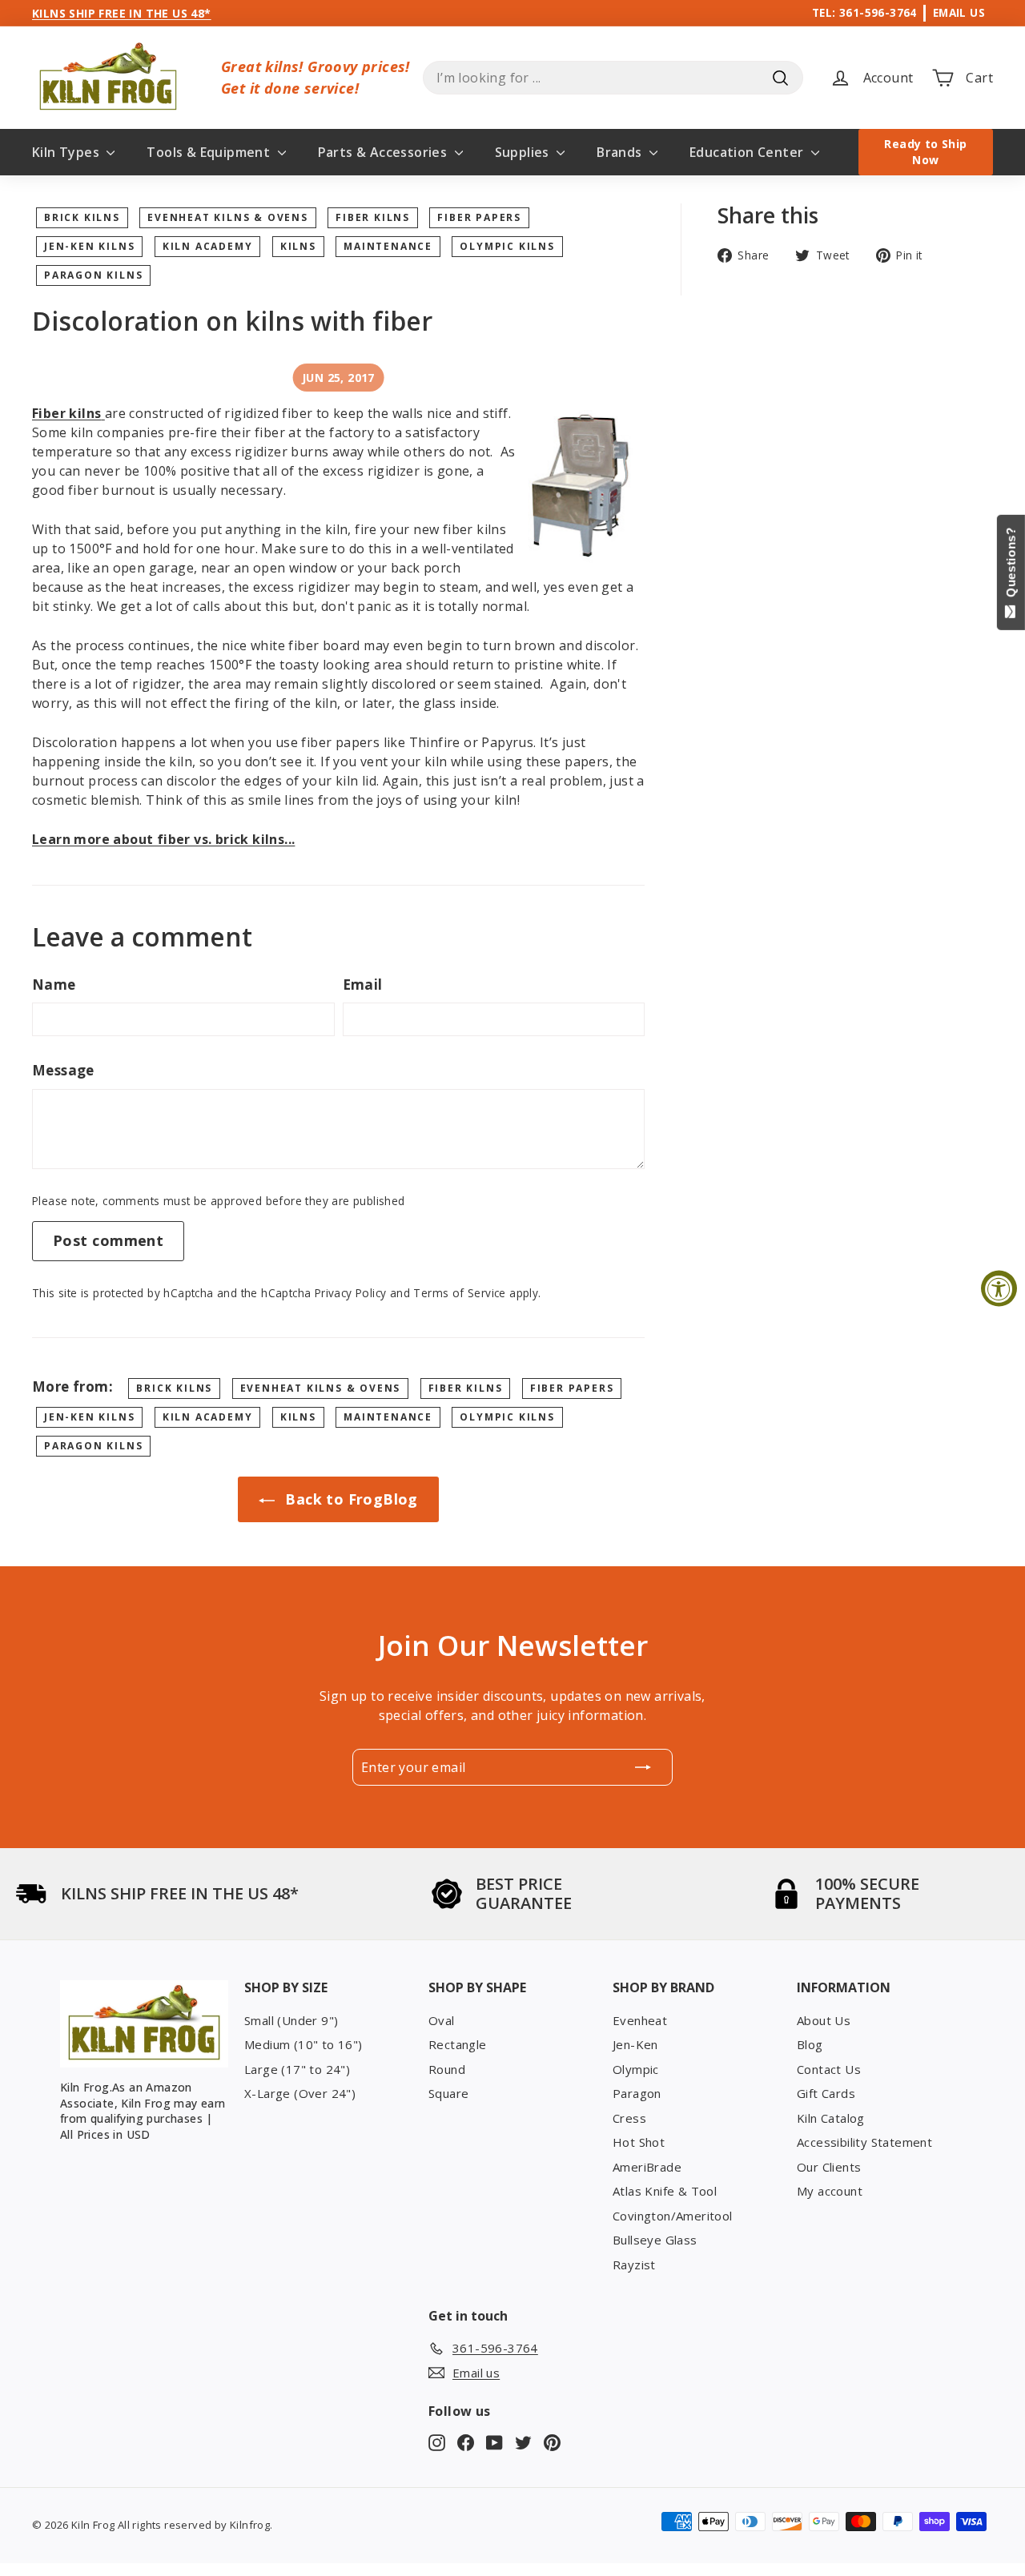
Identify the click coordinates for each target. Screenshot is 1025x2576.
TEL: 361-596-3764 (864, 12)
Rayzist (634, 2265)
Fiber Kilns (373, 217)
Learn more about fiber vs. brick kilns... (163, 839)
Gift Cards (826, 2093)
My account (830, 2191)
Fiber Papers (479, 217)
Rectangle (458, 2044)
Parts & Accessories (384, 152)
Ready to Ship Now (925, 152)
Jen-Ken (635, 2044)
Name (54, 985)
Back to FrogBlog (350, 1499)
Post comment (108, 1240)
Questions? (1011, 566)
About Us (824, 2020)
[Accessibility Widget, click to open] (999, 1288)
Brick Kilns (82, 217)
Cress (629, 2118)
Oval (442, 2020)
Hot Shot (639, 2142)
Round (447, 2069)
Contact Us (829, 2069)
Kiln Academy (208, 246)
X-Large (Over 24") (300, 2093)
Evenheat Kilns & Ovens (228, 217)
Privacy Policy (351, 1293)
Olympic (636, 2069)
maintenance (388, 246)
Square (448, 2093)
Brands (621, 152)
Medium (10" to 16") (303, 2044)
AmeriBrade (647, 2167)
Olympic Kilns (507, 246)
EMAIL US (959, 12)
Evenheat (640, 2020)
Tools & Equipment (210, 152)
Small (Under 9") (291, 2020)
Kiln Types (67, 152)
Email (363, 985)
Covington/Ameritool (673, 2216)
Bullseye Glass (655, 2240)
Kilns (298, 246)
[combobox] (613, 78)
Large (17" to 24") (297, 2069)
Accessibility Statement (864, 2142)
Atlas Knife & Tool (665, 2191)
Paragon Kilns (93, 275)
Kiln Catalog (831, 2118)
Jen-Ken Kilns (89, 246)
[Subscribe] (643, 1767)
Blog (810, 2044)
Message (63, 1070)
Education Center (748, 152)
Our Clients (829, 2167)
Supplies (524, 152)
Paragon (637, 2093)
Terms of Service (459, 1293)
